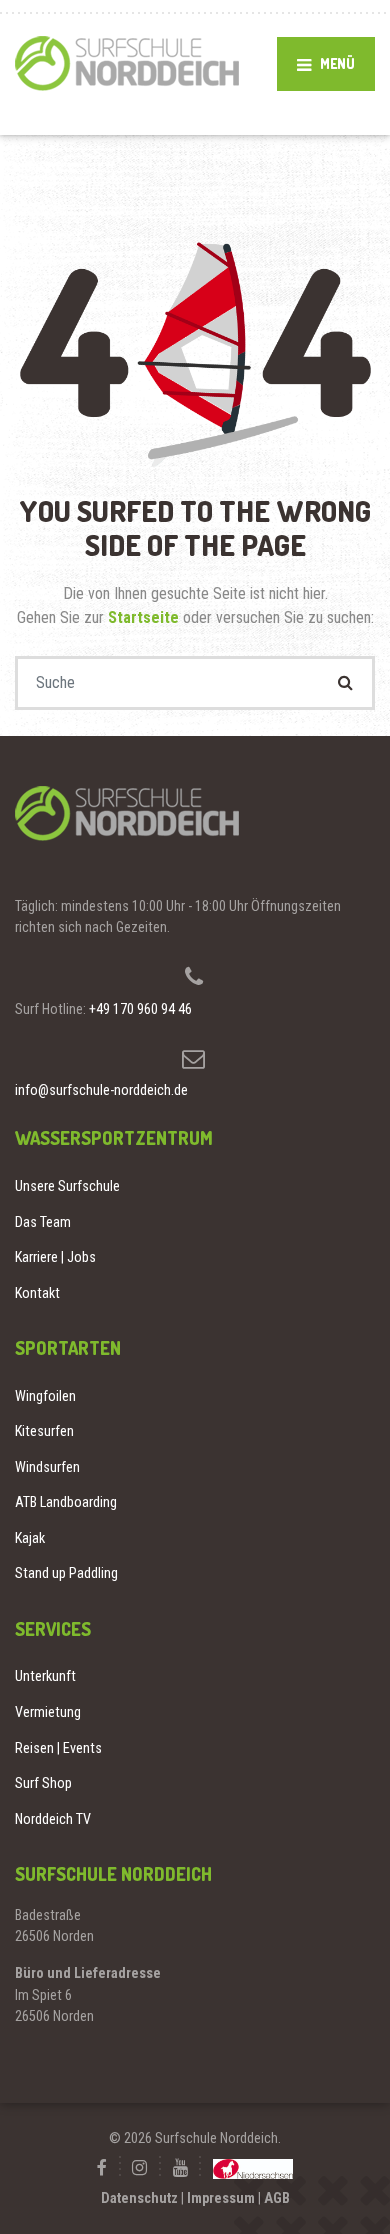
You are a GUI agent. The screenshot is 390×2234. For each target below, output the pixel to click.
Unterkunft (45, 1676)
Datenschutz (139, 2198)
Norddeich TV (53, 1819)
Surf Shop (43, 1783)
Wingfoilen (45, 1396)
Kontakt (37, 1293)
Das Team (43, 1222)
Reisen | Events (58, 1748)
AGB (277, 2198)
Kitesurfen (44, 1431)
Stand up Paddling (66, 1573)
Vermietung (48, 1712)
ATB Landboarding (66, 1502)
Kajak (30, 1538)
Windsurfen (47, 1467)
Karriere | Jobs (55, 1257)
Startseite (145, 617)
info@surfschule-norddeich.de (101, 1090)
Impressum (221, 2198)
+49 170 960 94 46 (140, 1009)
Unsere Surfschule (67, 1186)
